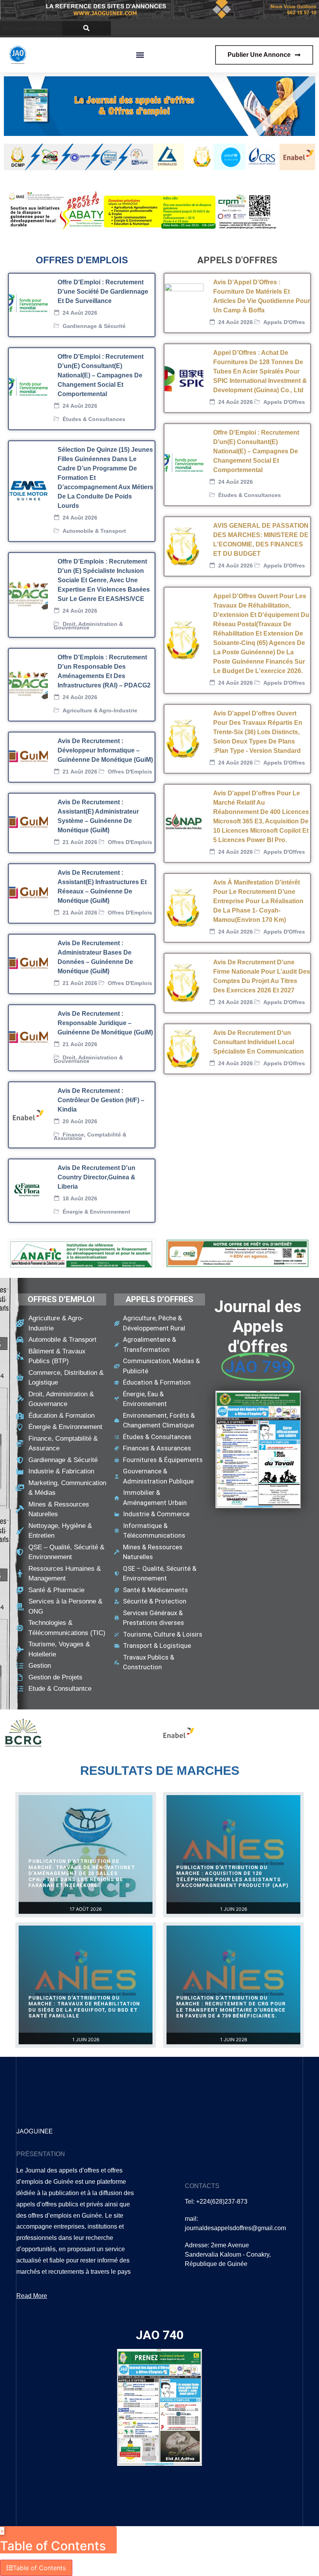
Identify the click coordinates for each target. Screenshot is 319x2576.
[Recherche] (87, 28)
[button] (140, 55)
